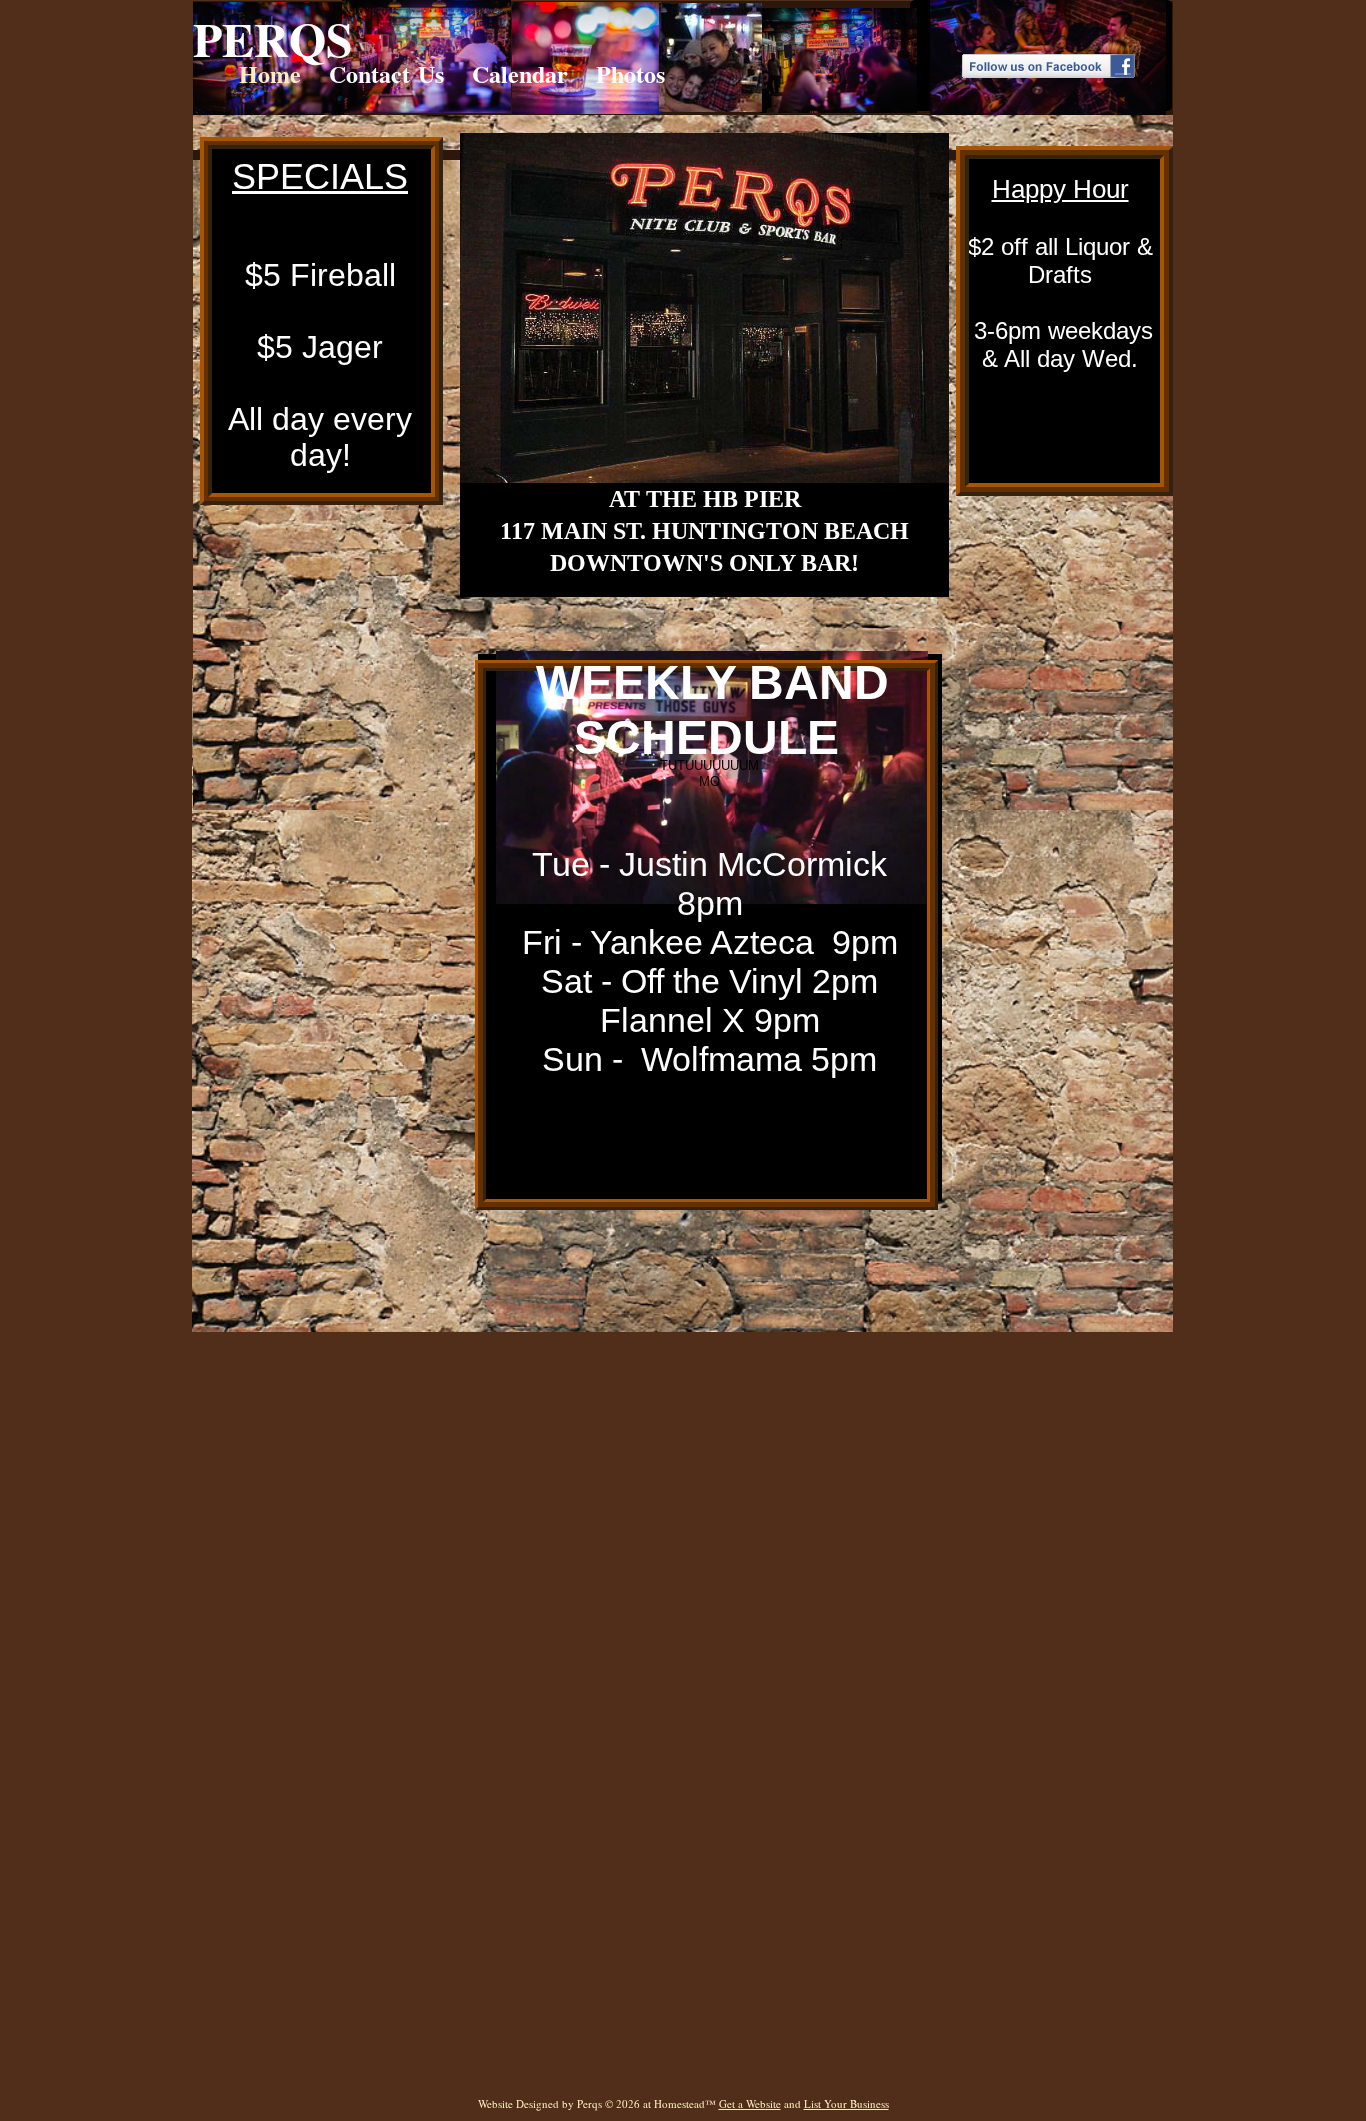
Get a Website (750, 2103)
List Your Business (846, 2103)
